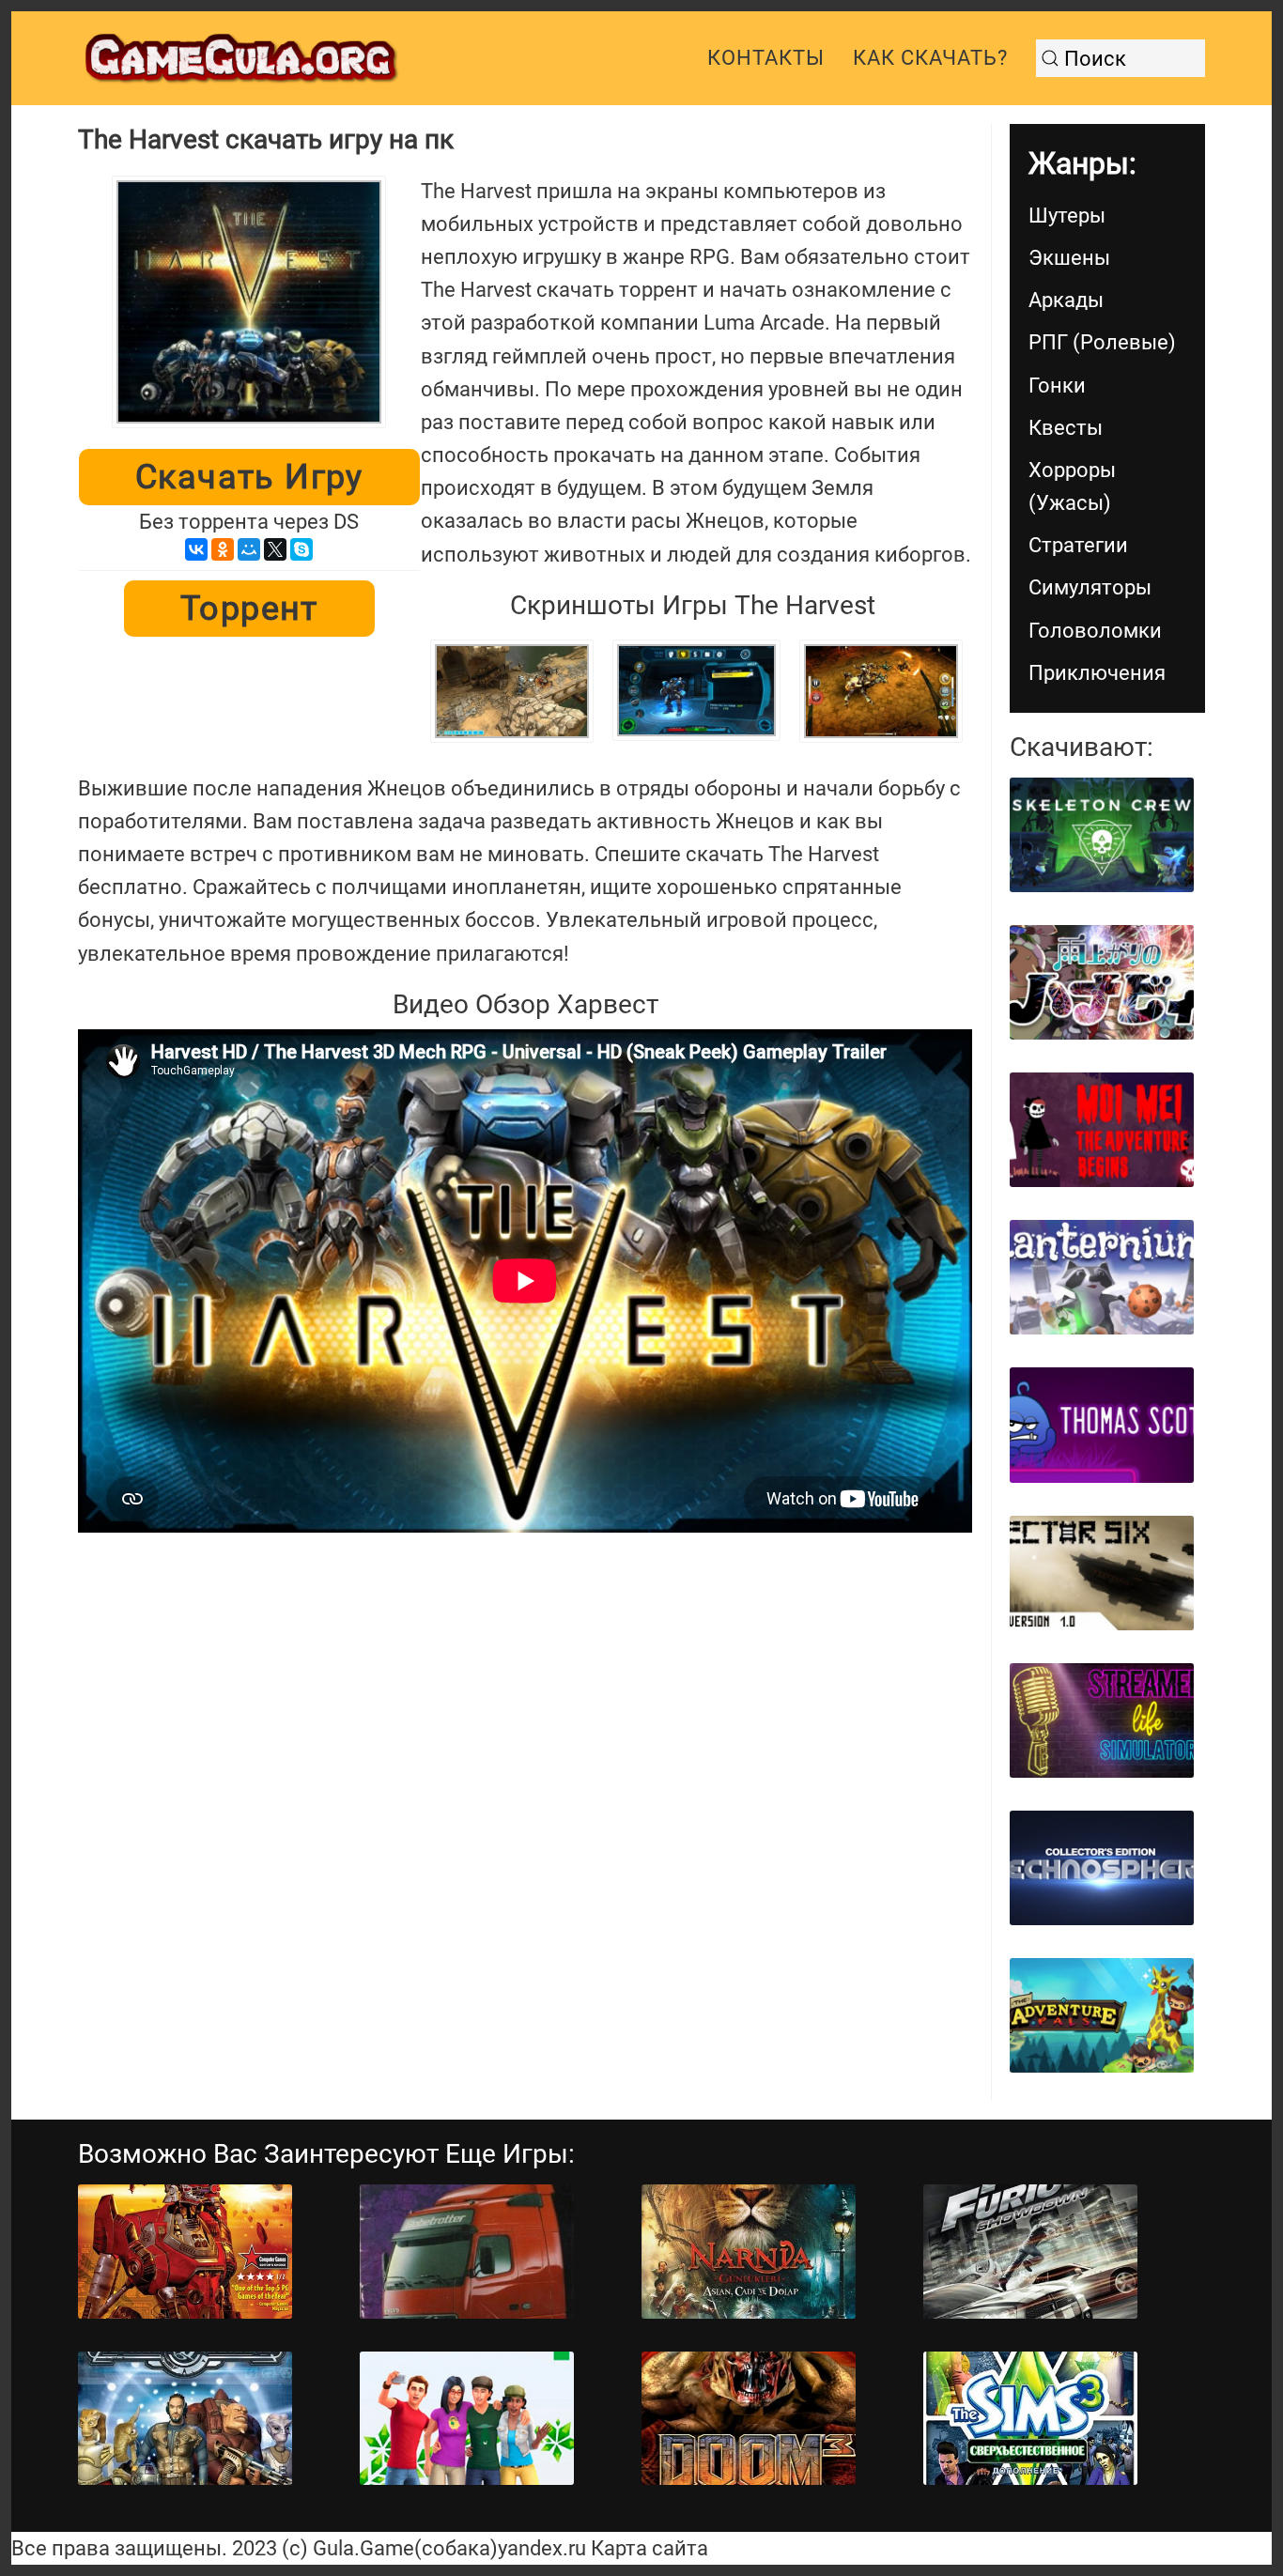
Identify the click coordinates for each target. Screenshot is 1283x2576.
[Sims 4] (467, 2419)
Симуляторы (1090, 587)
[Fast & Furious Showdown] (1030, 2252)
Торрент (249, 609)
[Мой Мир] (249, 549)
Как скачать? (930, 58)
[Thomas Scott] (1102, 1425)
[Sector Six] (1102, 1573)
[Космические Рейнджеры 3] (185, 2419)
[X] (275, 549)
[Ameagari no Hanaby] (1102, 982)
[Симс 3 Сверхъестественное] (1030, 2419)
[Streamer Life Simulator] (1102, 1720)
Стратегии (1078, 545)
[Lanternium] (1102, 1277)
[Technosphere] (1102, 1868)
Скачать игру (249, 477)
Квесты (1066, 428)
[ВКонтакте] (196, 549)
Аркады (1066, 300)
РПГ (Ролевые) (1102, 342)
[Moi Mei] (1102, 1130)
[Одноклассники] (223, 549)
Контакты (766, 58)
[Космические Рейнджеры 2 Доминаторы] (185, 2252)
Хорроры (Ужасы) (1072, 486)
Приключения (1097, 673)
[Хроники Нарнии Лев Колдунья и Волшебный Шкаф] (749, 2252)
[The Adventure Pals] (1102, 2015)
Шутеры (1067, 216)
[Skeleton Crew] (1102, 835)
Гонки (1057, 386)
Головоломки (1095, 631)
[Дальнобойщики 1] (467, 2252)
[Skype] (301, 549)
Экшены (1069, 258)
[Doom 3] (749, 2419)
